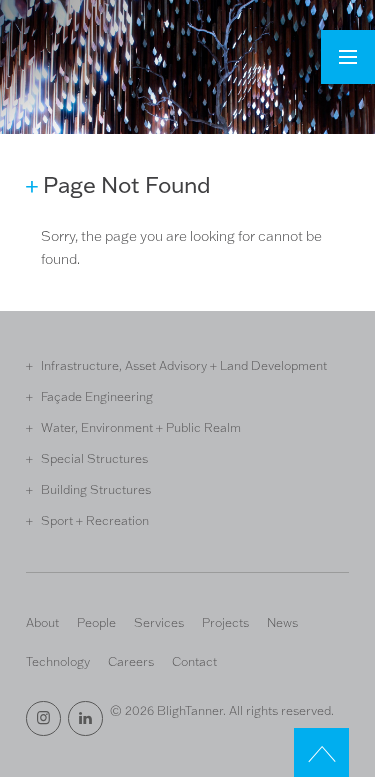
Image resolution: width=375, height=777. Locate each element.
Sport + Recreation (95, 520)
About (42, 622)
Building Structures (96, 489)
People (96, 622)
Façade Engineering (97, 396)
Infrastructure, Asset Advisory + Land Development (184, 365)
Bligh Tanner (99, 69)
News (282, 622)
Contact (194, 661)
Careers (131, 661)
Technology (58, 661)
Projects (225, 622)
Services (159, 622)
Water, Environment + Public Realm (141, 427)
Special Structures (94, 458)
